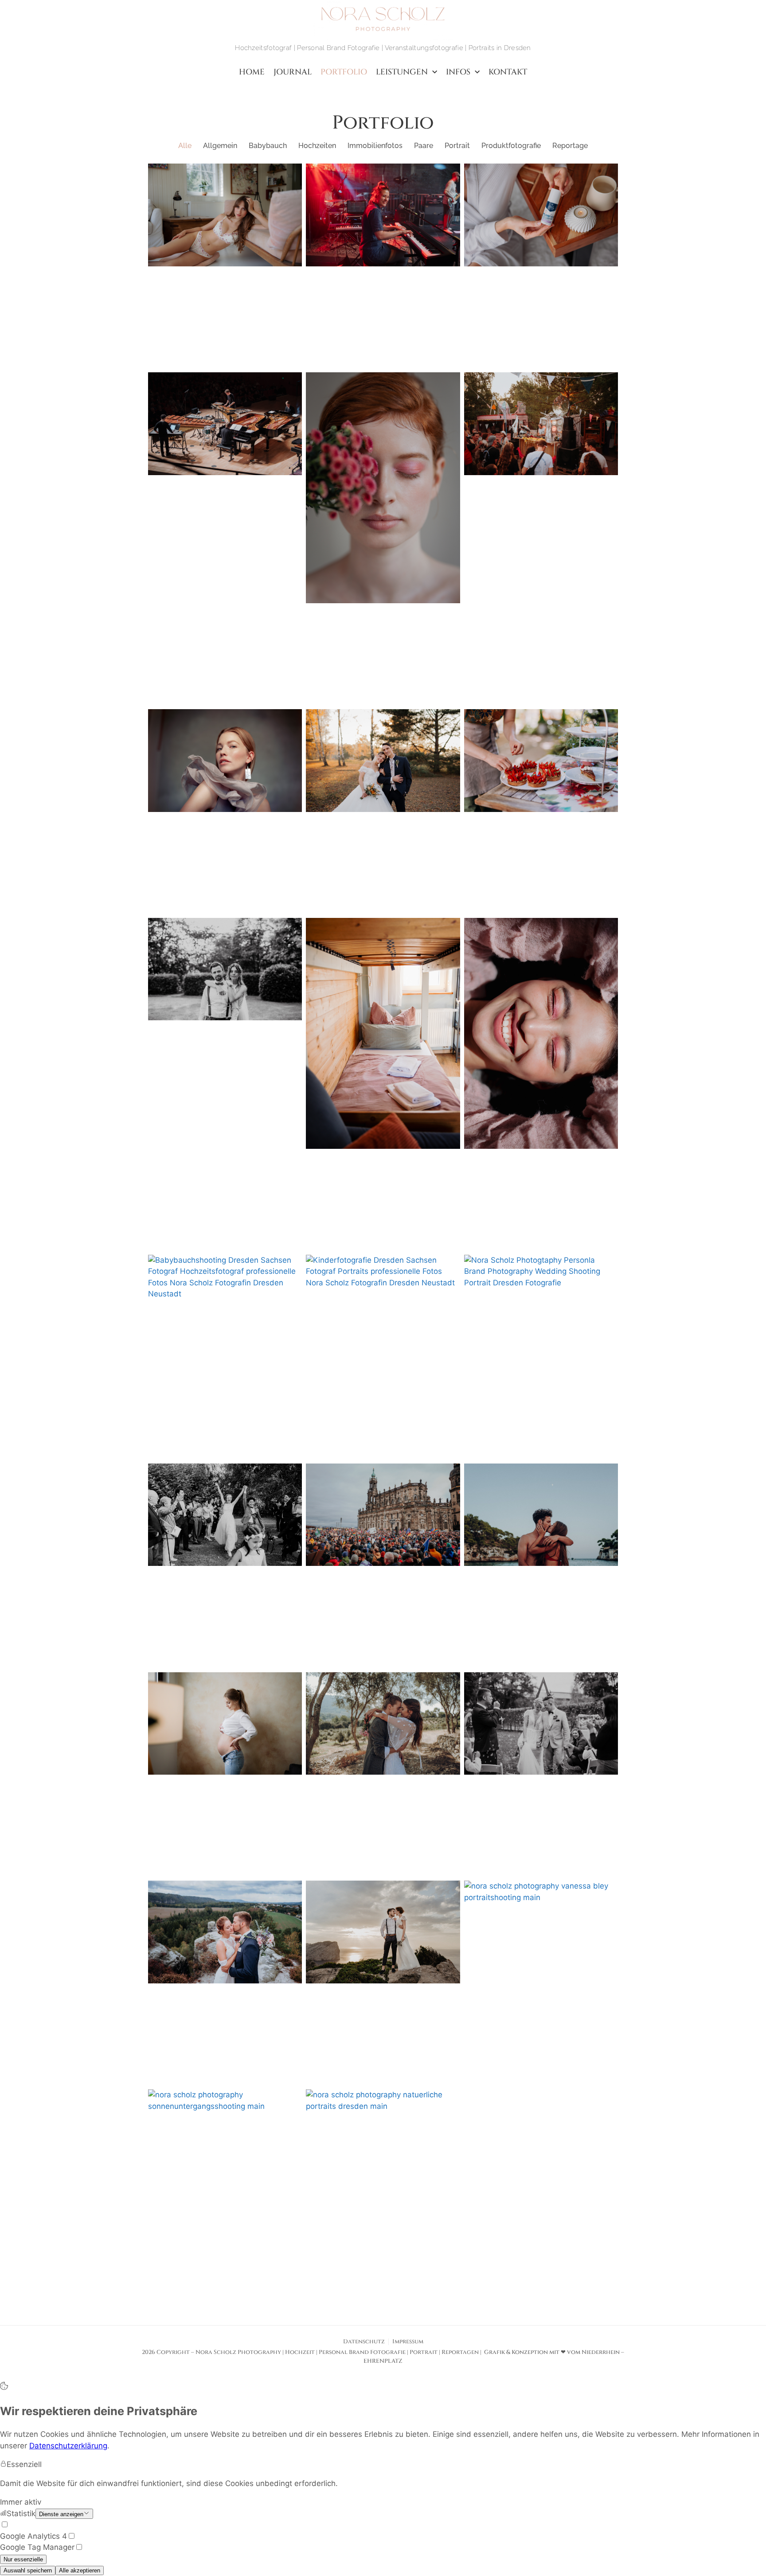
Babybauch (268, 146)
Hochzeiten (317, 146)
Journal (293, 72)
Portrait (457, 146)
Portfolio (344, 72)
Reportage (570, 146)
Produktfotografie (511, 146)
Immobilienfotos (375, 146)
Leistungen (402, 72)
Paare (424, 146)
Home (252, 72)
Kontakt (508, 72)
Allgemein (220, 146)
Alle (185, 146)
